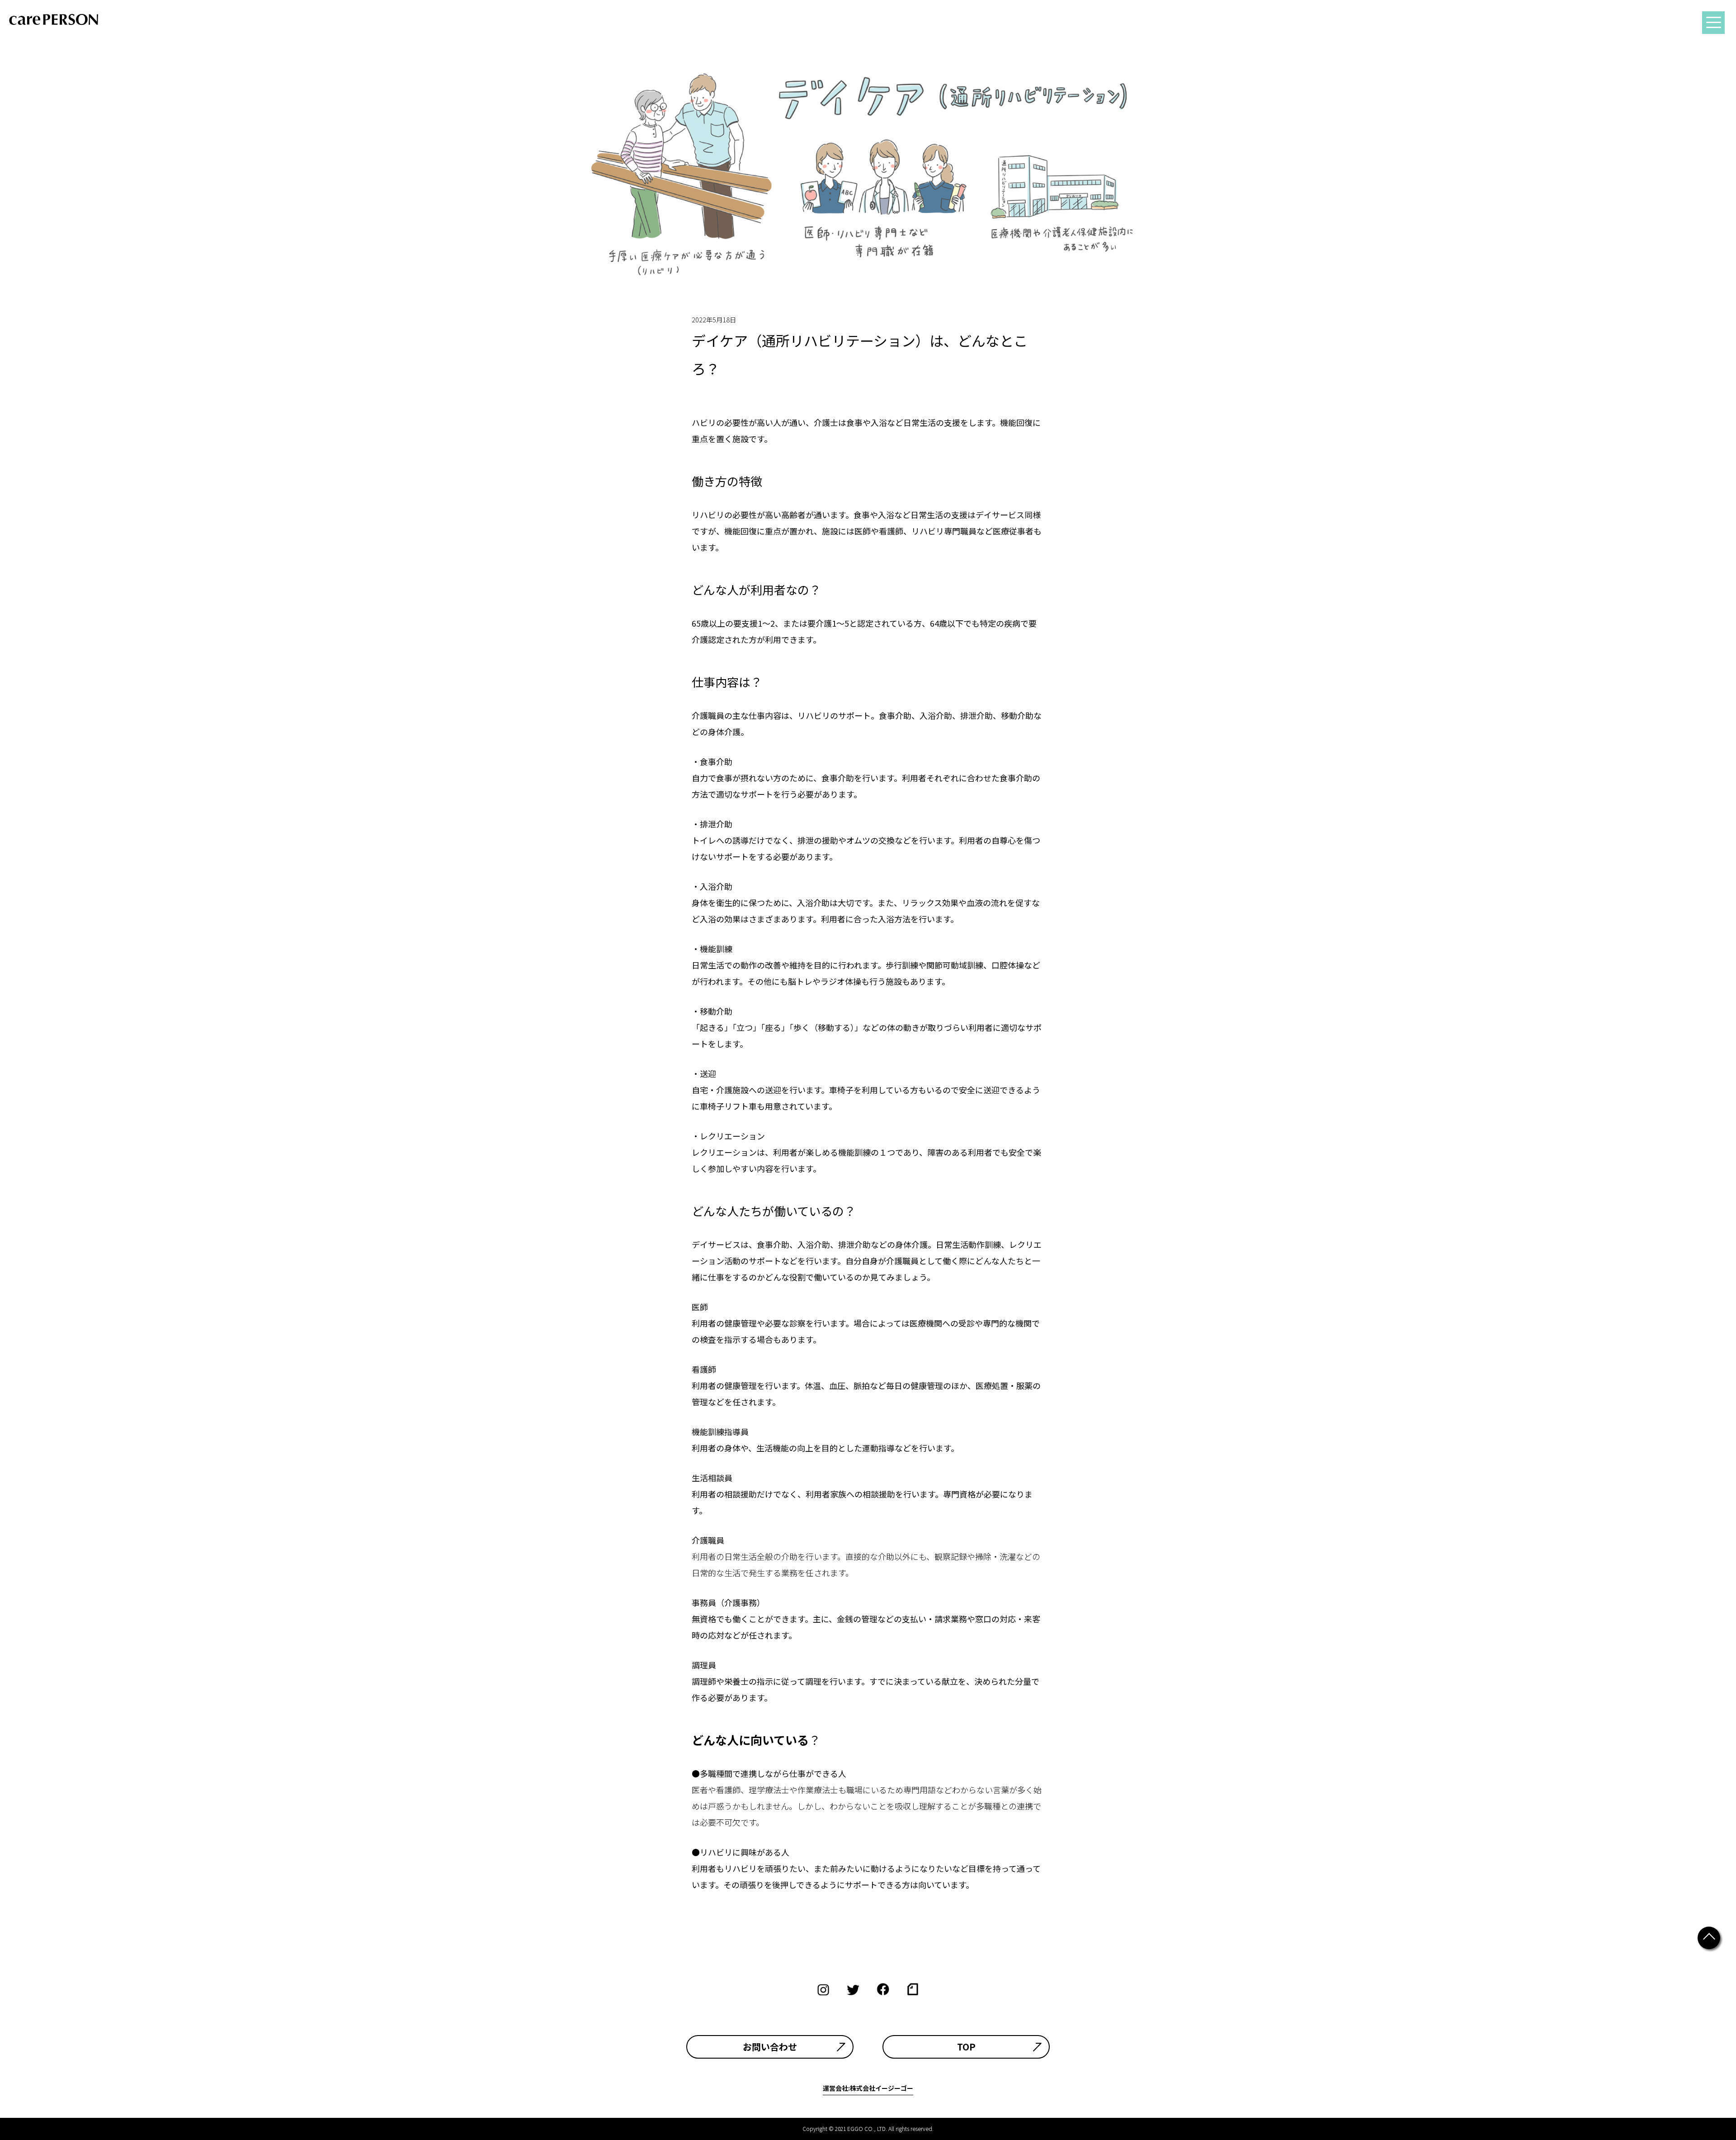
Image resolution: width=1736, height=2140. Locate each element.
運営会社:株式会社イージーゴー (868, 2088)
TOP (966, 2047)
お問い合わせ (770, 2047)
